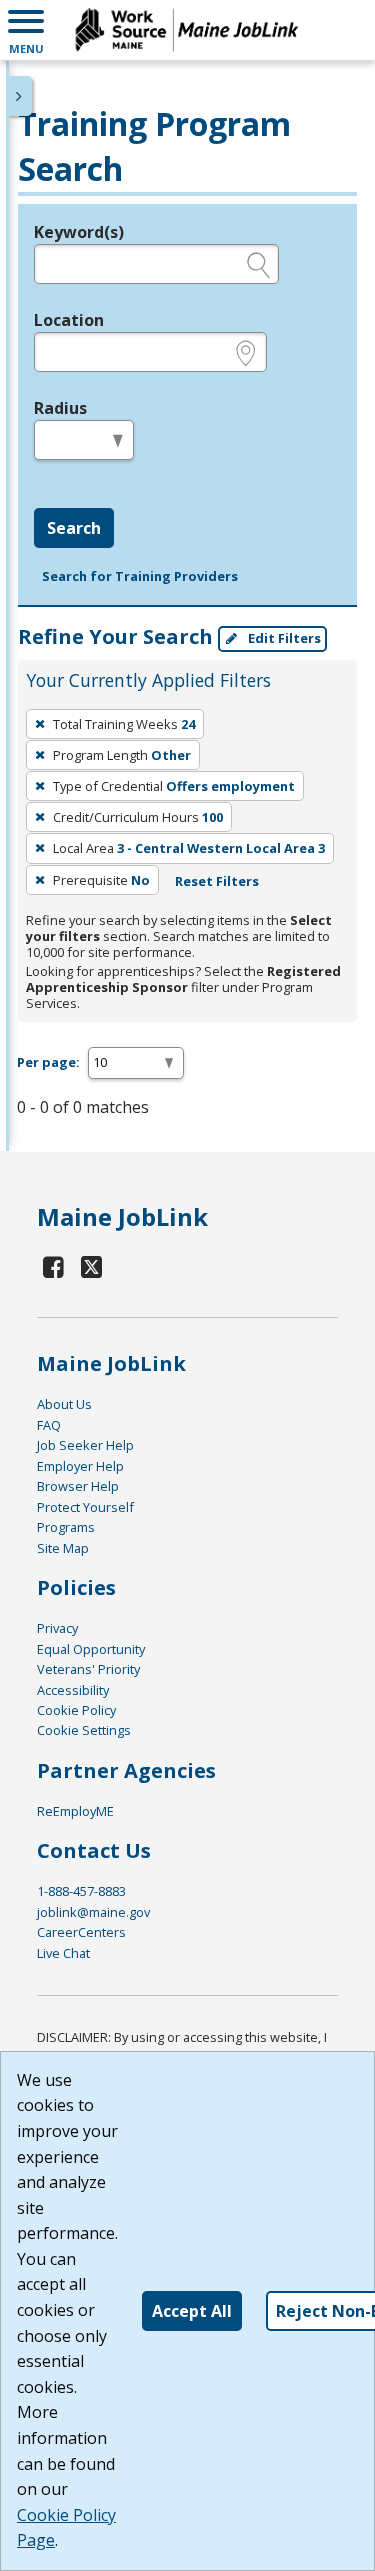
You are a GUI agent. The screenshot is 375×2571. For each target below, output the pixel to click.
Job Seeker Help (85, 1445)
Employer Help (80, 1466)
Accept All (192, 2311)
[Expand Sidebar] (20, 96)
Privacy (57, 1628)
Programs (66, 1527)
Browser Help (78, 1486)
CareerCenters (81, 1932)
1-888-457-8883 (81, 1891)
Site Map (63, 1548)
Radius (60, 408)
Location (69, 320)
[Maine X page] (92, 1266)
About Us (64, 1404)
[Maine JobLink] (187, 30)
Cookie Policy (76, 1710)
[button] (26, 30)
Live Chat (63, 1953)
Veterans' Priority (88, 1669)
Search (74, 528)
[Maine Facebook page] (54, 1266)
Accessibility (73, 1690)
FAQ (49, 1425)
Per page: (48, 1062)
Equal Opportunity (91, 1649)
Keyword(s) (79, 232)
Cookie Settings (84, 1730)
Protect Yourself (85, 1507)
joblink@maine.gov (93, 1912)
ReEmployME (75, 1811)
